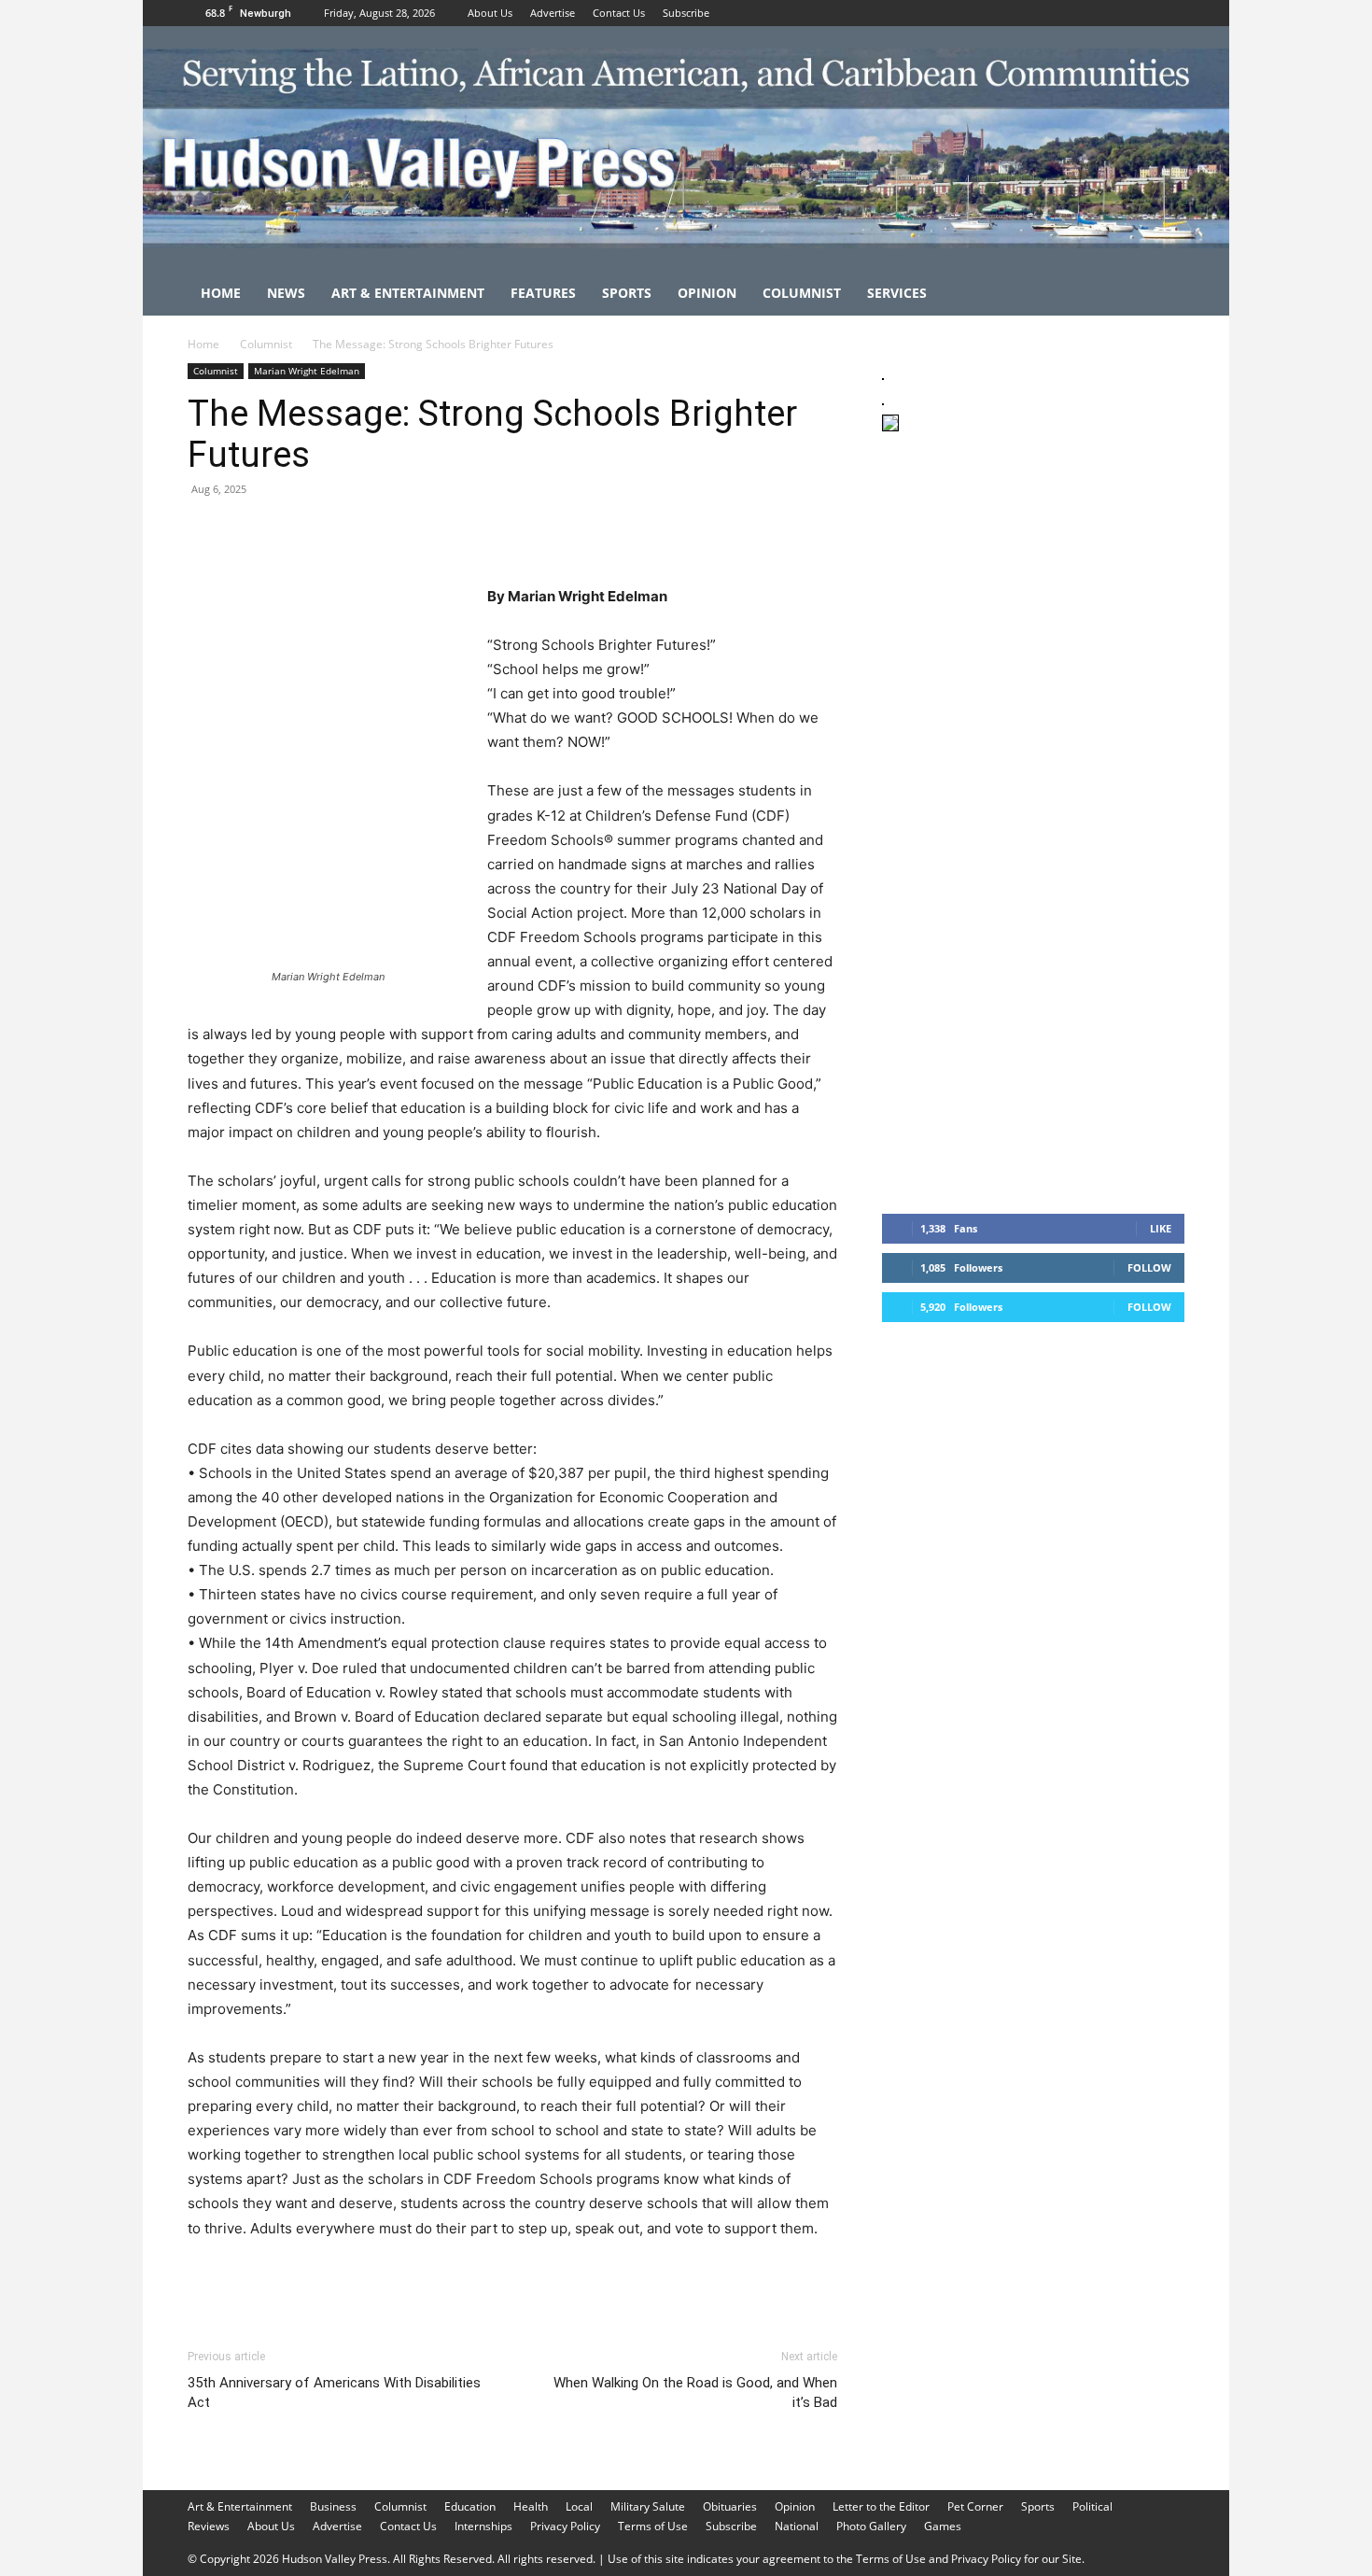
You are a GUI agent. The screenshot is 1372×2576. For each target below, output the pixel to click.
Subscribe (686, 13)
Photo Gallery (871, 2526)
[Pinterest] (292, 531)
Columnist (802, 293)
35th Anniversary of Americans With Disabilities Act (334, 2393)
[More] (551, 531)
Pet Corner (975, 2506)
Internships (483, 2526)
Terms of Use (653, 2526)
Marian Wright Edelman (307, 371)
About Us (490, 13)
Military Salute (648, 2506)
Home (221, 293)
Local (579, 2506)
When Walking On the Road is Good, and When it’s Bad (695, 2393)
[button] (1162, 295)
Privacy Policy (565, 2526)
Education (470, 2506)
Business (333, 2506)
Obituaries (730, 2506)
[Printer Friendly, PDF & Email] (747, 2279)
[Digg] (507, 531)
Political (1092, 2506)
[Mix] (464, 531)
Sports (627, 293)
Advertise (553, 13)
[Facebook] (1109, 13)
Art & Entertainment (408, 293)
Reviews (209, 2526)
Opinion (707, 293)
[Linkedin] (378, 531)
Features (543, 293)
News (286, 293)
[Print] (421, 531)
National (797, 2526)
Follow (1149, 1267)
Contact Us (619, 13)
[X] (1170, 13)
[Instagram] (1140, 13)
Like (1161, 1228)
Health (531, 2506)
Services (897, 293)
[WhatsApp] (335, 531)
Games (943, 2526)
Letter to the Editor (881, 2506)
